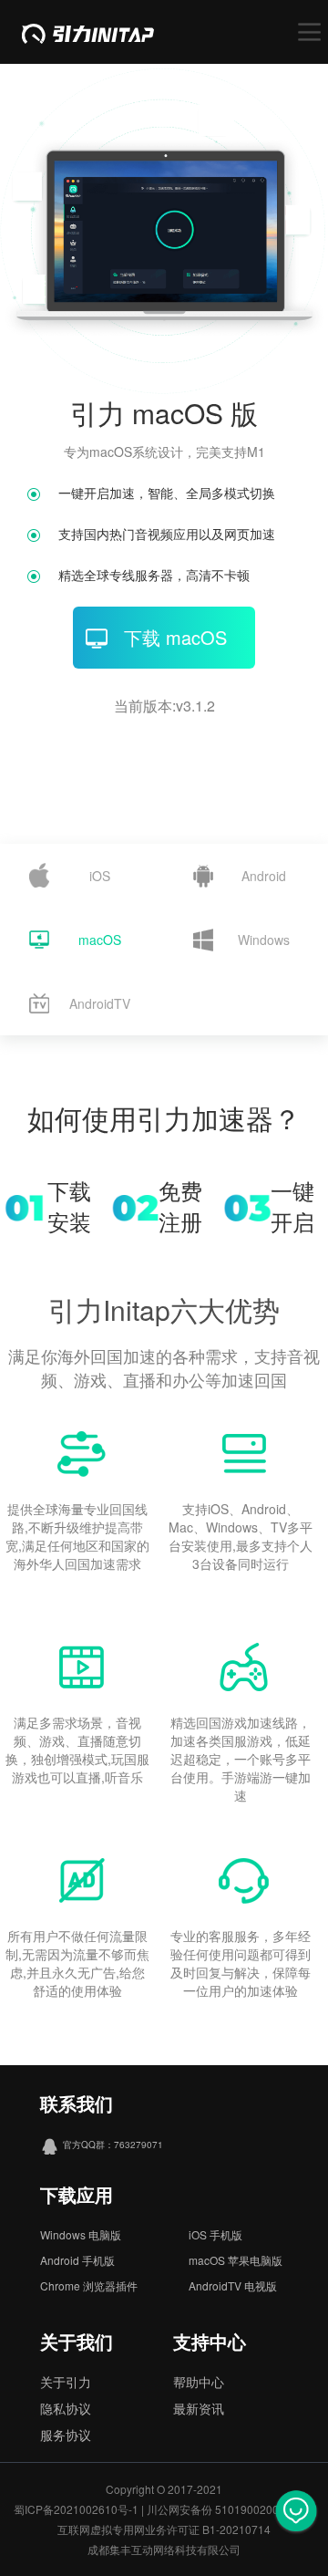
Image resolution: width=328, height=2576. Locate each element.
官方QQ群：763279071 (113, 2145)
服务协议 (66, 2435)
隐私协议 (66, 2408)
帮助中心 (199, 2382)
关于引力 (66, 2382)
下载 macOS (175, 637)
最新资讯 (199, 2408)
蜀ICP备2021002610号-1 (76, 2509)
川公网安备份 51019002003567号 (231, 2509)
